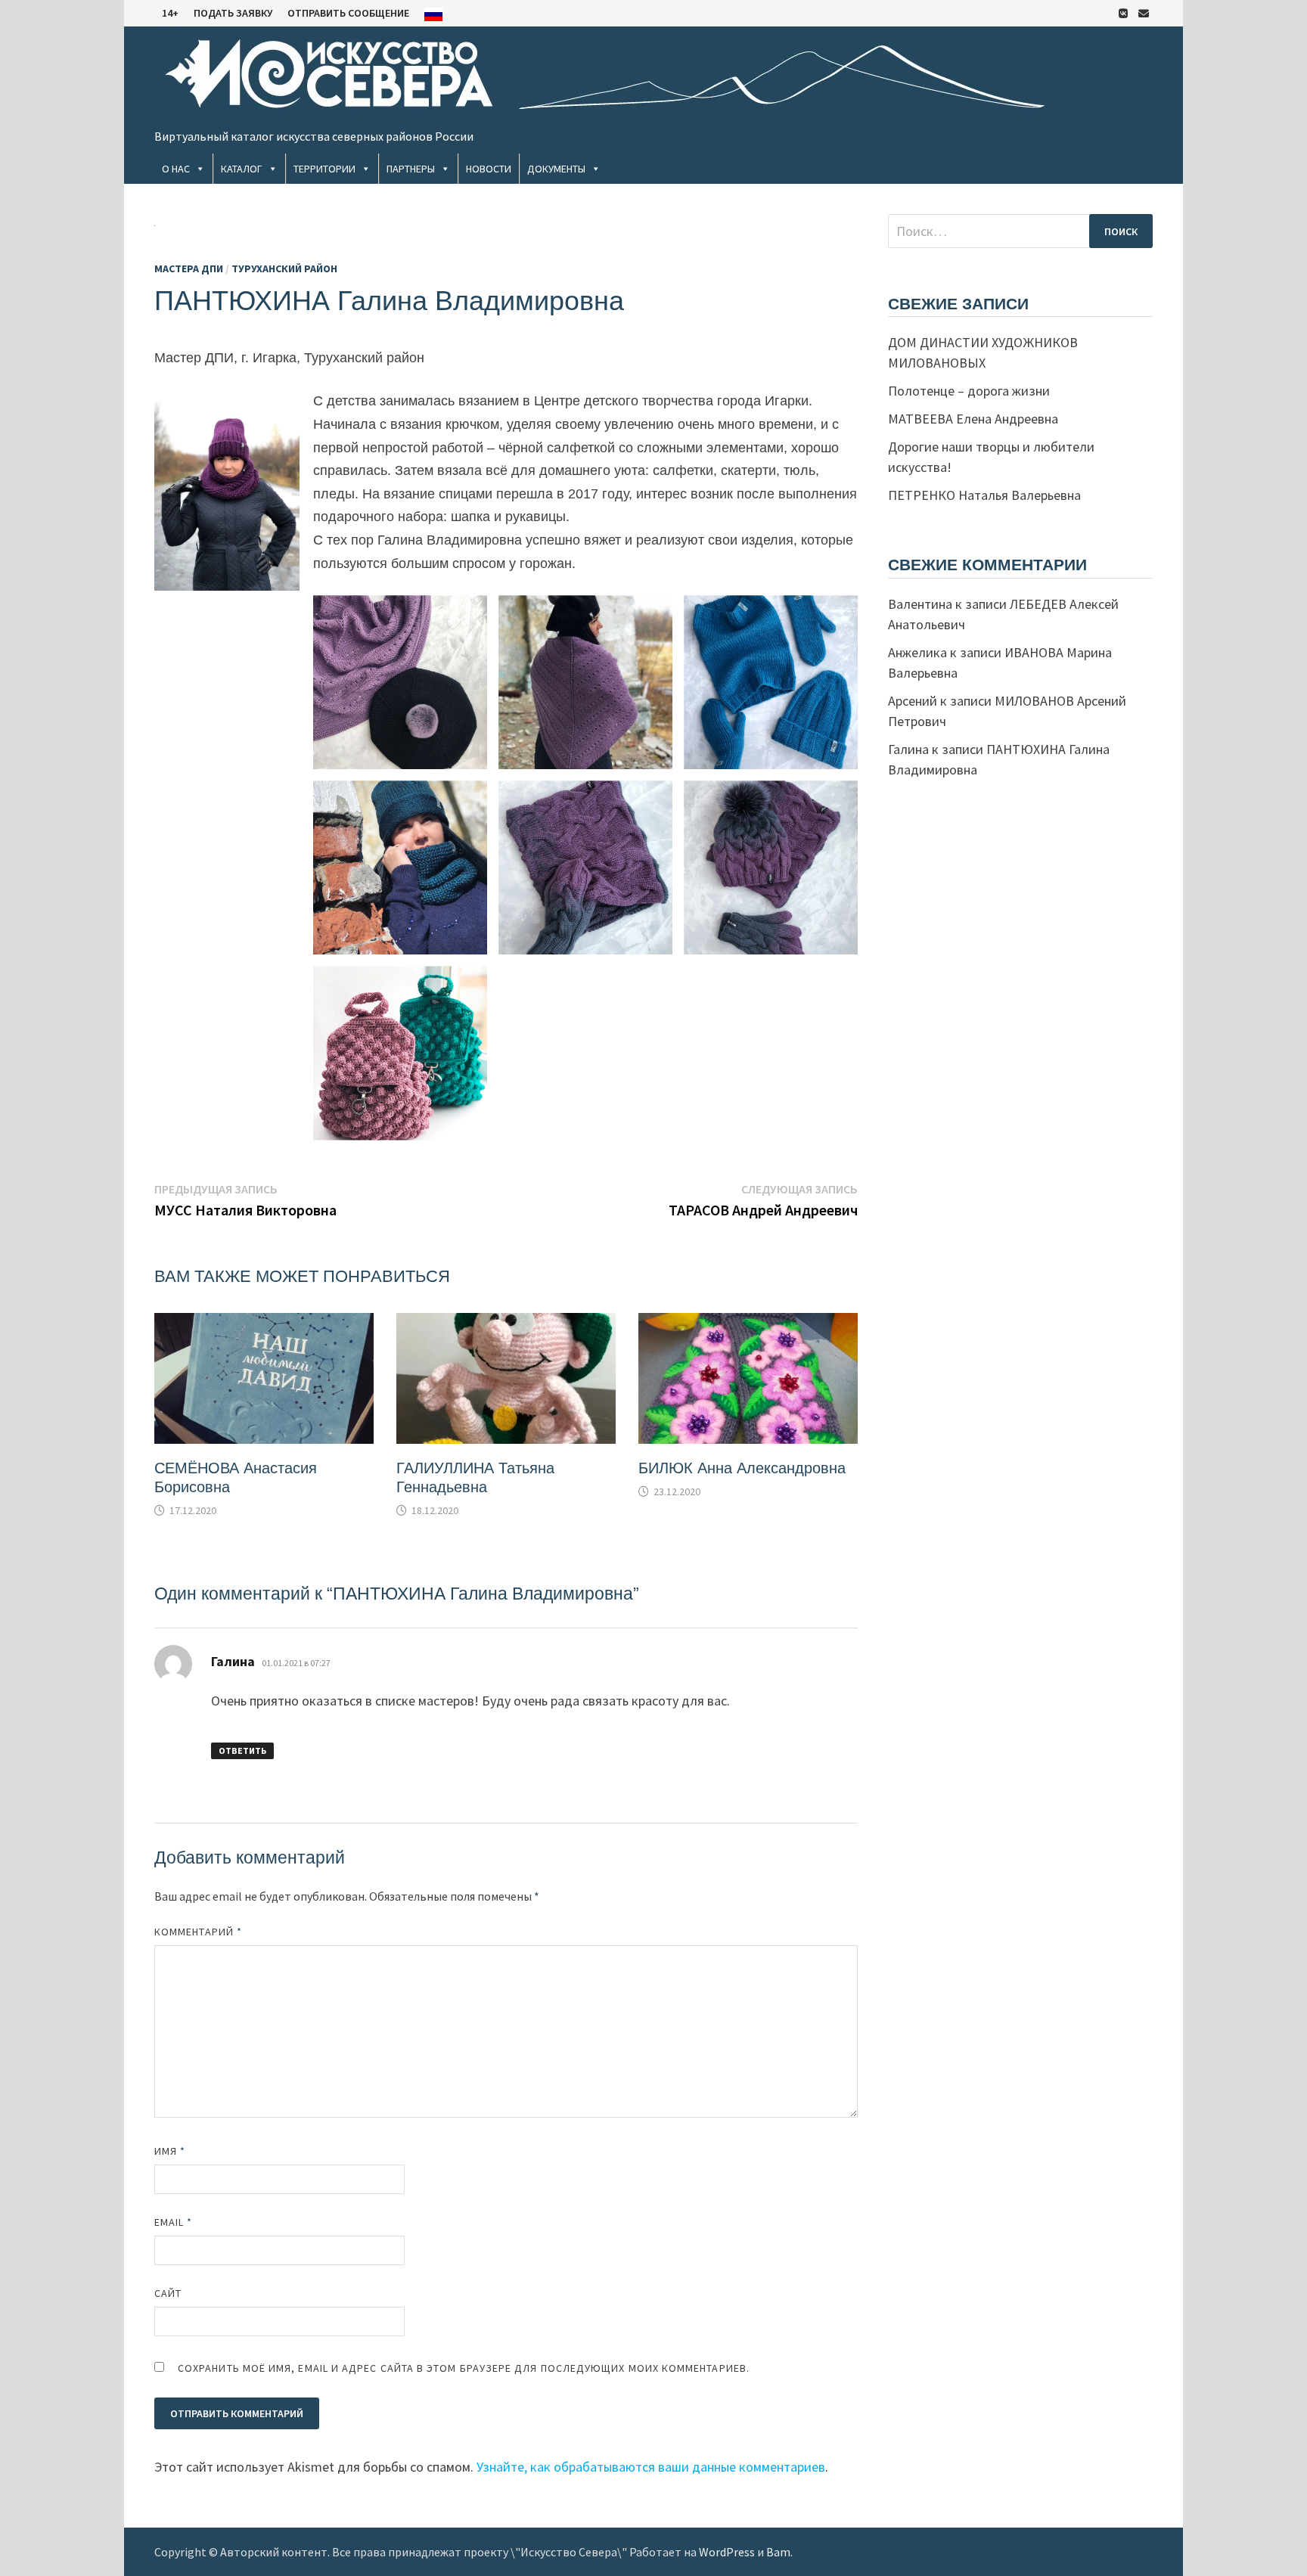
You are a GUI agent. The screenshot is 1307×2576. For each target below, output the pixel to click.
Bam (778, 2552)
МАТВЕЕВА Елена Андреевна (973, 419)
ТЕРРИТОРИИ (324, 169)
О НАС (176, 169)
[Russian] (433, 13)
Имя (170, 2151)
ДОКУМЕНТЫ (556, 169)
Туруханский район (284, 268)
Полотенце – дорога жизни (969, 391)
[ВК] (1125, 12)
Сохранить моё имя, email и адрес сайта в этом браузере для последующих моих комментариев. (464, 2368)
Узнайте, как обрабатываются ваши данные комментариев (651, 2467)
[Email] (1144, 12)
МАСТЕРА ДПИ (189, 268)
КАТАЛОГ (242, 169)
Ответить (242, 1750)
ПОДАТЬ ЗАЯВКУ (233, 13)
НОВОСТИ (489, 169)
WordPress (727, 2552)
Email (174, 2222)
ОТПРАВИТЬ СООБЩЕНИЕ (348, 13)
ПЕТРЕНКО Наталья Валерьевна (984, 495)
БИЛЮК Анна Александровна (742, 1468)
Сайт (168, 2293)
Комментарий (198, 1932)
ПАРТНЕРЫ (411, 169)
